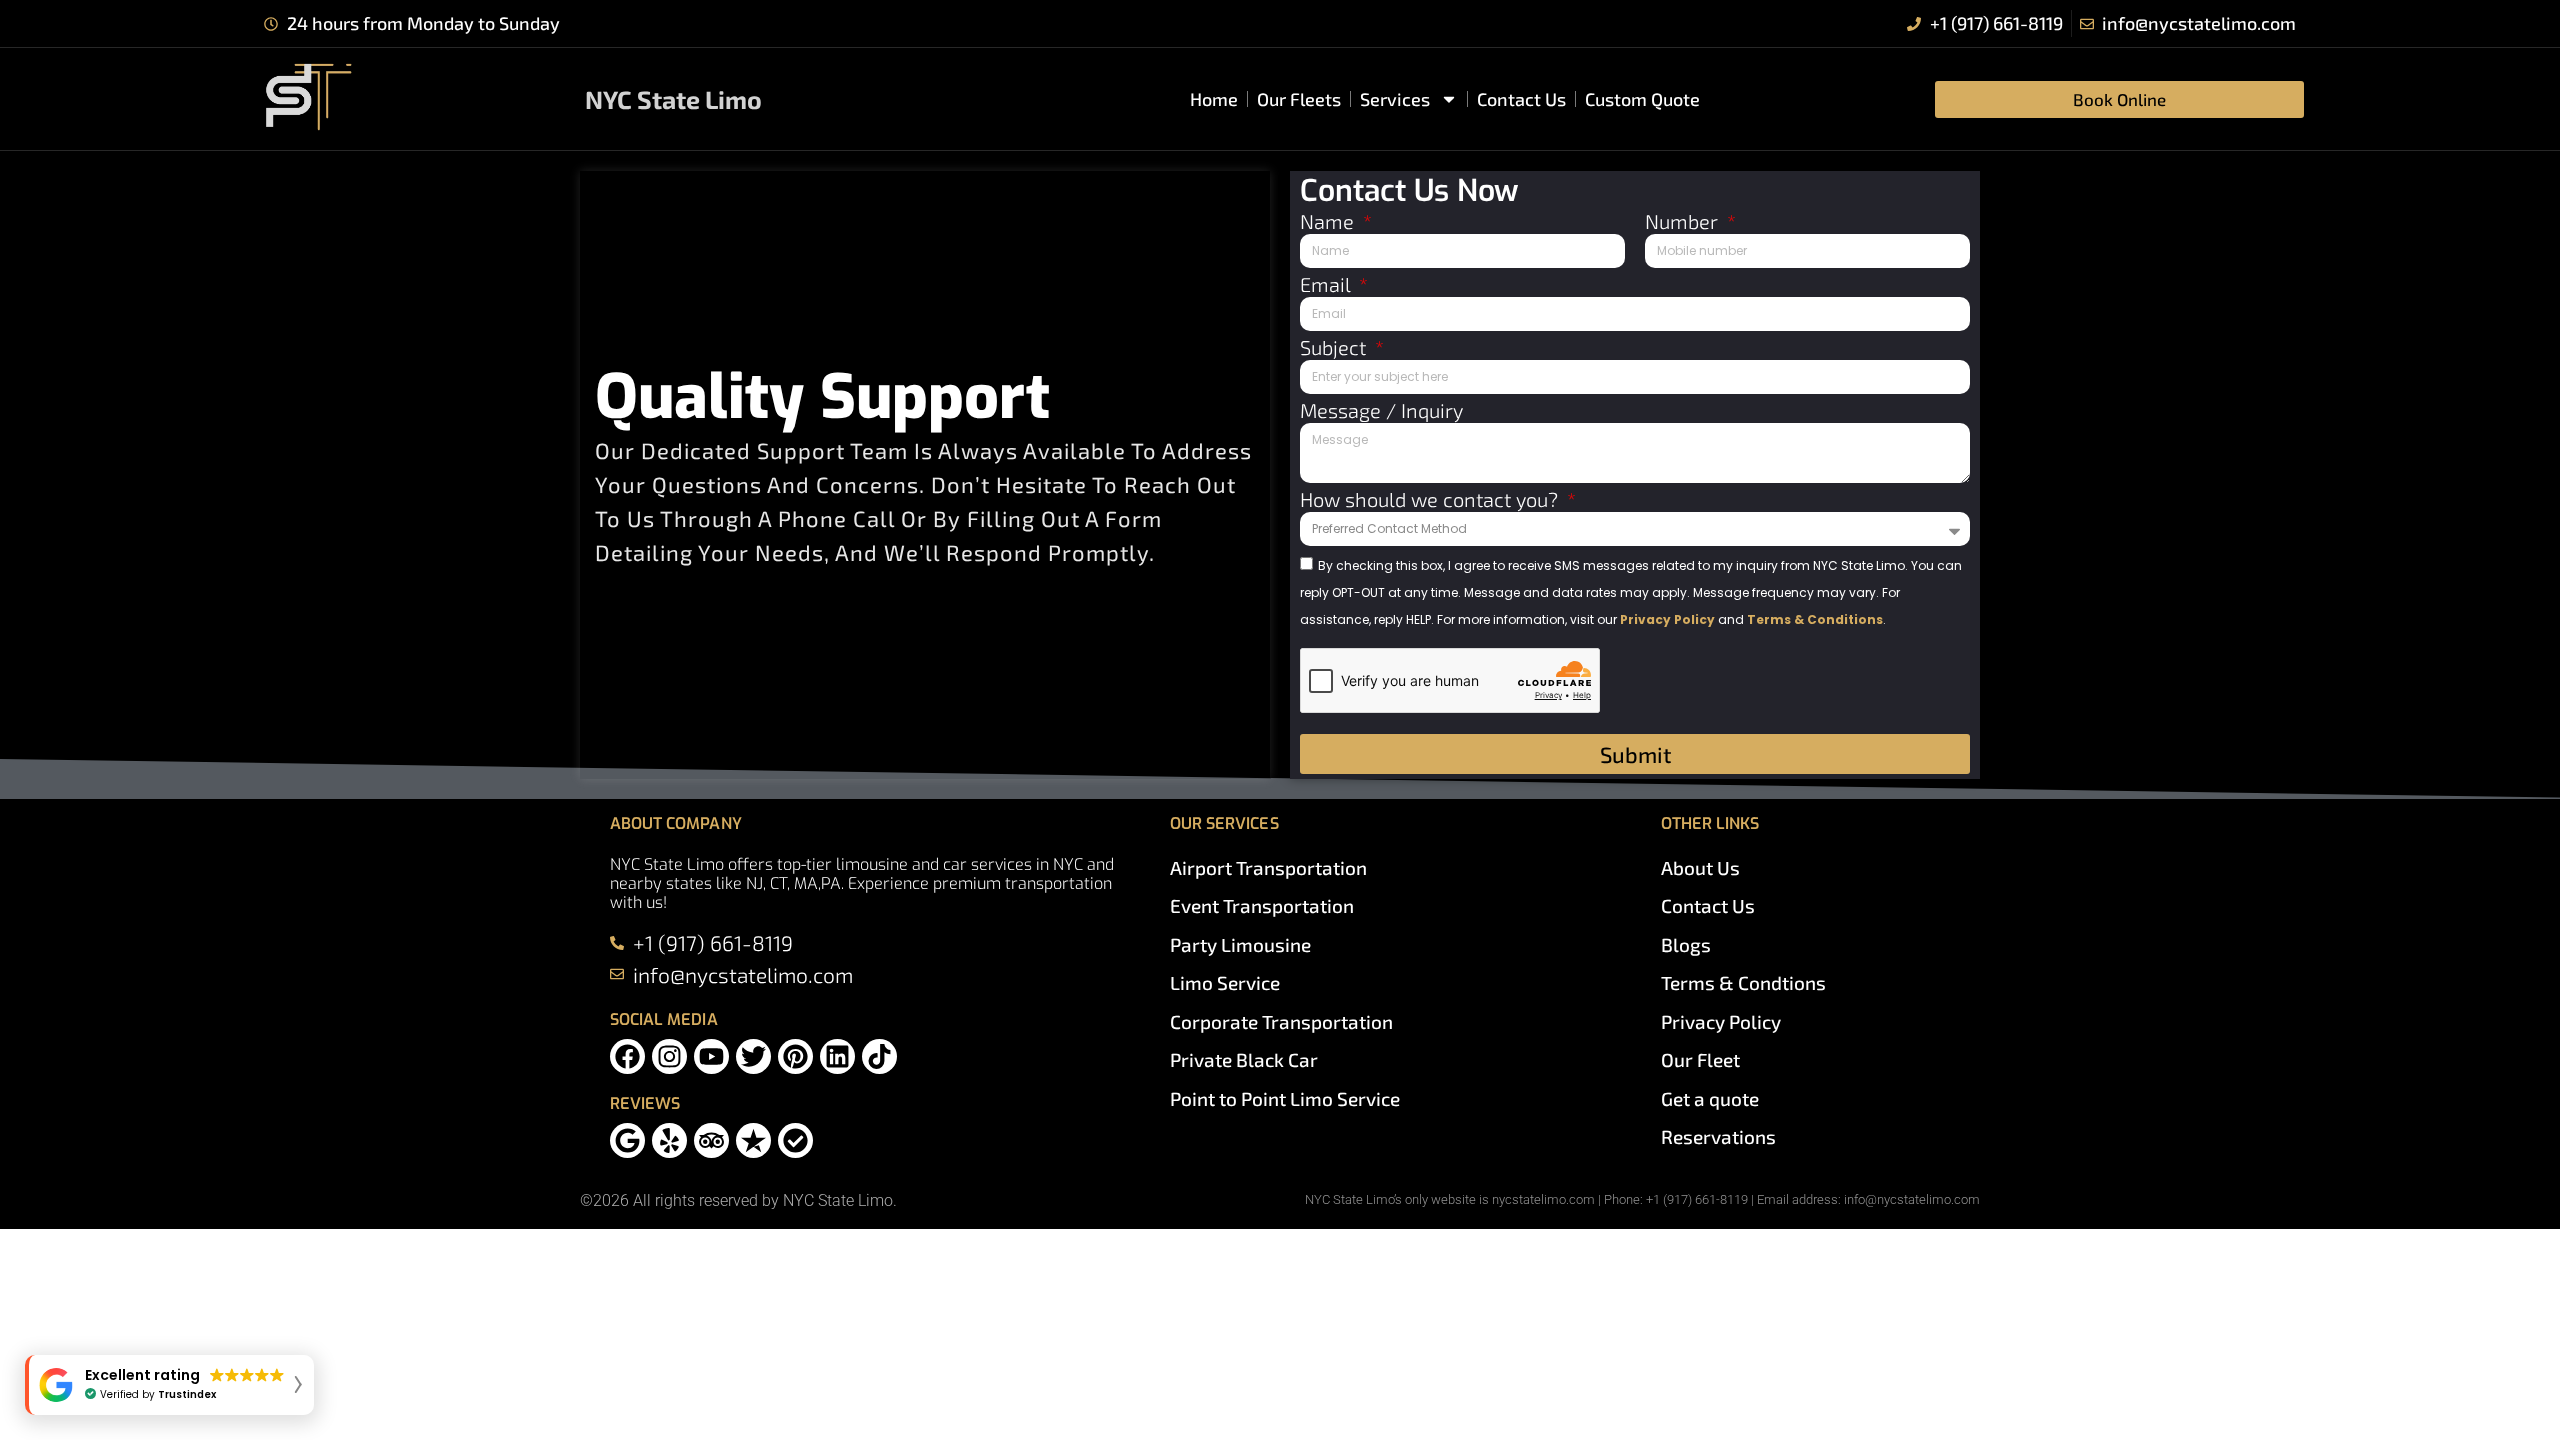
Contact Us (1521, 99)
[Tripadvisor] (711, 1140)
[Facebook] (627, 1056)
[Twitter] (753, 1056)
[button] (169, 1385)
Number (1684, 222)
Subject (1335, 348)
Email (1327, 285)
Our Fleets (1299, 99)
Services (1395, 99)
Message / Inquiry (1381, 411)
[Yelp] (669, 1140)
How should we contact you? (1431, 500)
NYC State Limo (673, 99)
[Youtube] (711, 1056)
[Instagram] (669, 1056)
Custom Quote (1642, 99)
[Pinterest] (795, 1056)
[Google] (627, 1140)
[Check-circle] (795, 1140)
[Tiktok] (879, 1056)
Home (1214, 99)
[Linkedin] (837, 1056)
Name (1329, 222)
